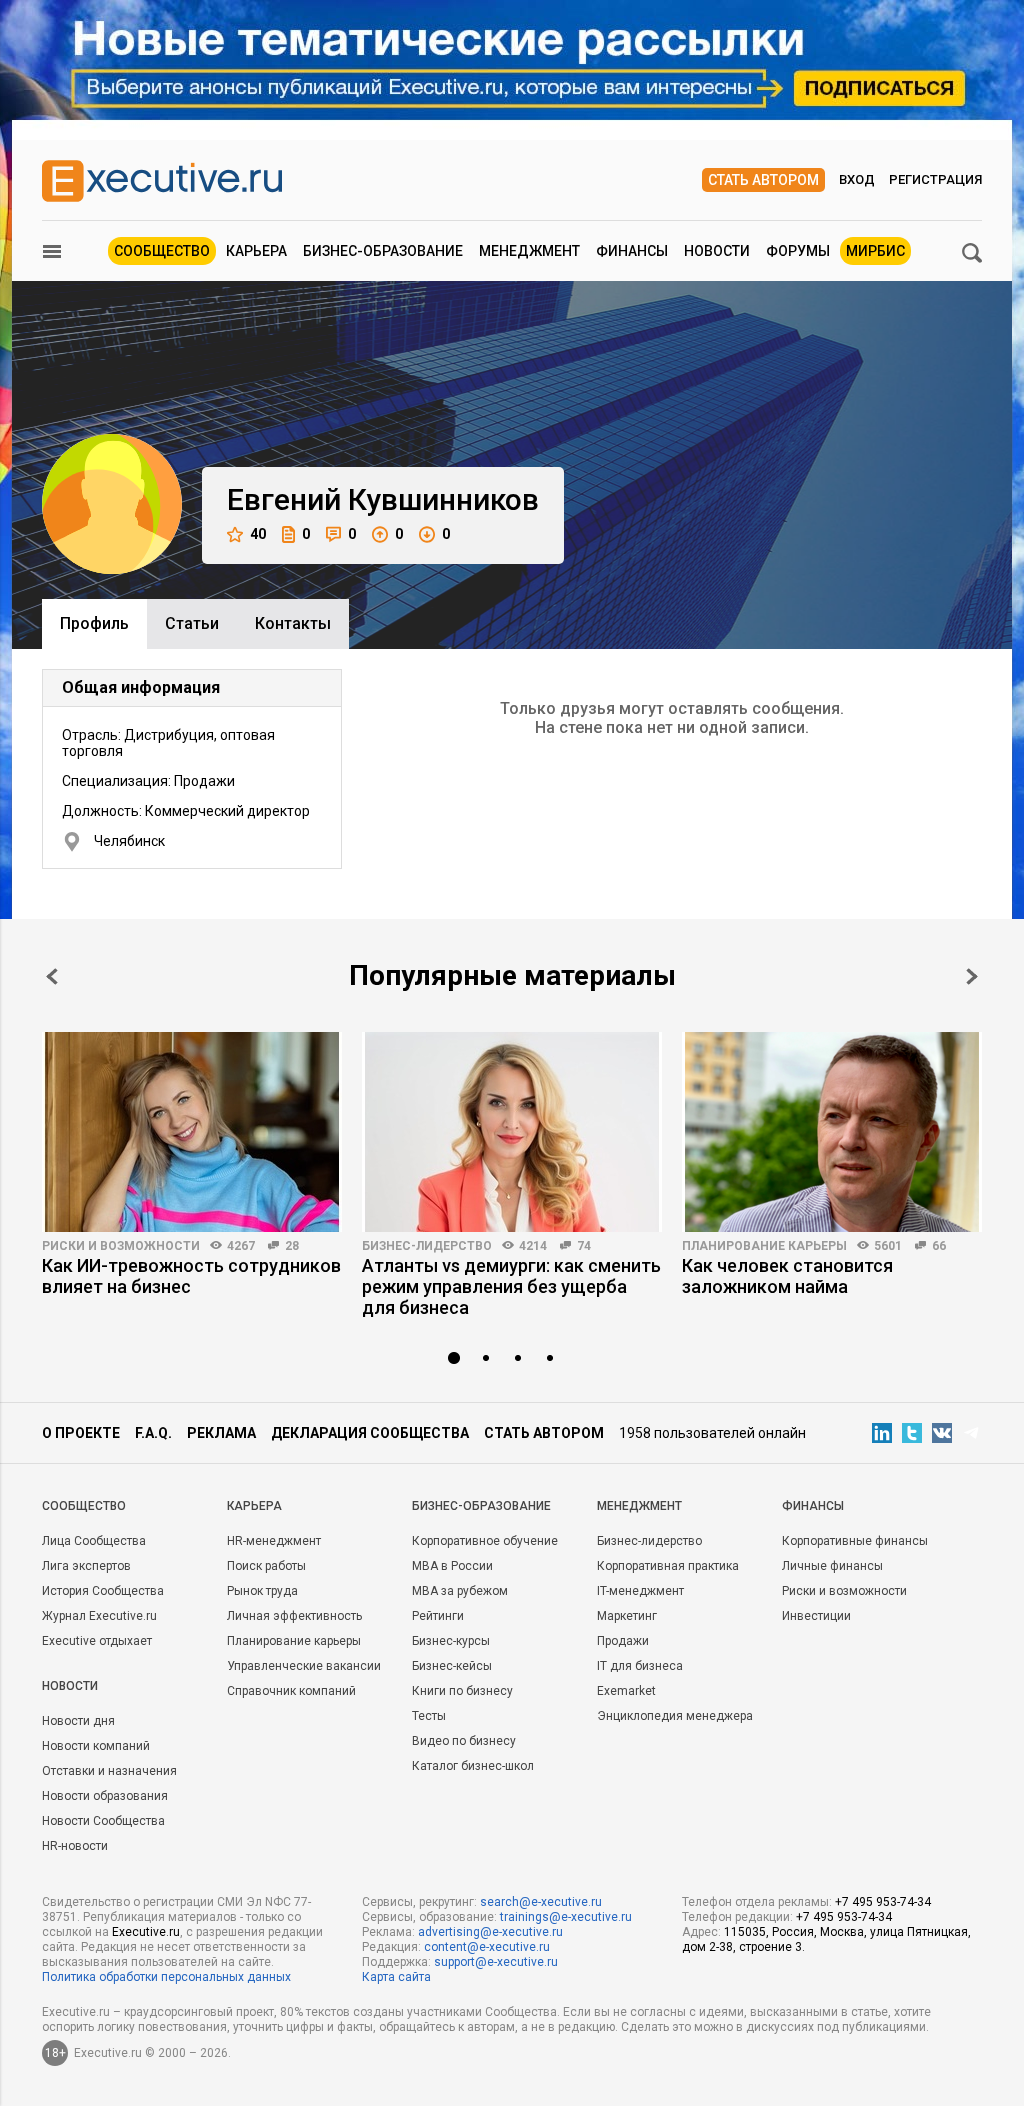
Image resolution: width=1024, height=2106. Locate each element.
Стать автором (763, 180)
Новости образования (105, 1796)
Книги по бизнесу (462, 1691)
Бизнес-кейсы (452, 1666)
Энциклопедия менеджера (675, 1716)
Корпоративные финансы (855, 1541)
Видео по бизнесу (464, 1741)
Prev (52, 976)
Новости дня (78, 1721)
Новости (717, 251)
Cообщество (84, 1506)
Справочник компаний (291, 1691)
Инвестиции (816, 1616)
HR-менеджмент (274, 1541)
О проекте (81, 1433)
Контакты (293, 623)
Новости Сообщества (103, 1821)
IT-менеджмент (640, 1591)
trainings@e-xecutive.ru (566, 1917)
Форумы (798, 251)
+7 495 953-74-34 (883, 1902)
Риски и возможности (121, 1246)
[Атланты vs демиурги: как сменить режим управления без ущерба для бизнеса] (512, 1132)
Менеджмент (529, 251)
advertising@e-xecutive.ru (490, 1932)
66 (939, 1246)
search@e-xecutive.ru (541, 1902)
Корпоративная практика (668, 1566)
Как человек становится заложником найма (787, 1276)
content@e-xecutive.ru (487, 1947)
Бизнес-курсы (451, 1641)
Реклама (221, 1433)
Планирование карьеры (764, 1246)
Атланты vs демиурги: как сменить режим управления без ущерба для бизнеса (511, 1286)
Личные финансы (832, 1566)
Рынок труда (262, 1591)
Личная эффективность (294, 1616)
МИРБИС (875, 251)
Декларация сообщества (370, 1433)
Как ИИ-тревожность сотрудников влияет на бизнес (191, 1276)
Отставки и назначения (109, 1771)
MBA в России (452, 1566)
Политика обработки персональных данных (166, 1977)
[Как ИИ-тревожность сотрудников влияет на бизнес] (192, 1132)
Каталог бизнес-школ (473, 1766)
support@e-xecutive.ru (496, 1962)
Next (972, 976)
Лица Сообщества (94, 1541)
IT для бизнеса (640, 1666)
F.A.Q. (153, 1433)
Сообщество (162, 251)
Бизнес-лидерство (427, 1246)
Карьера (256, 251)
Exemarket (626, 1691)
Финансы (632, 251)
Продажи (623, 1641)
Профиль (94, 623)
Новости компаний (96, 1746)
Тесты (429, 1716)
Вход (857, 179)
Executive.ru (146, 1932)
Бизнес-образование (383, 251)
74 (584, 1246)
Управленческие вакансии (304, 1666)
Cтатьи (192, 623)
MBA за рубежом (460, 1591)
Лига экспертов (86, 1566)
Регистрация (935, 179)
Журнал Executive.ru (99, 1616)
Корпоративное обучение (485, 1541)
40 (258, 534)
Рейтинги (438, 1616)
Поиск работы (266, 1566)
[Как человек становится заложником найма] (832, 1132)
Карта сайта (396, 1977)
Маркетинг (627, 1616)
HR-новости (75, 1846)
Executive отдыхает (97, 1641)
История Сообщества (103, 1591)
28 (292, 1246)
